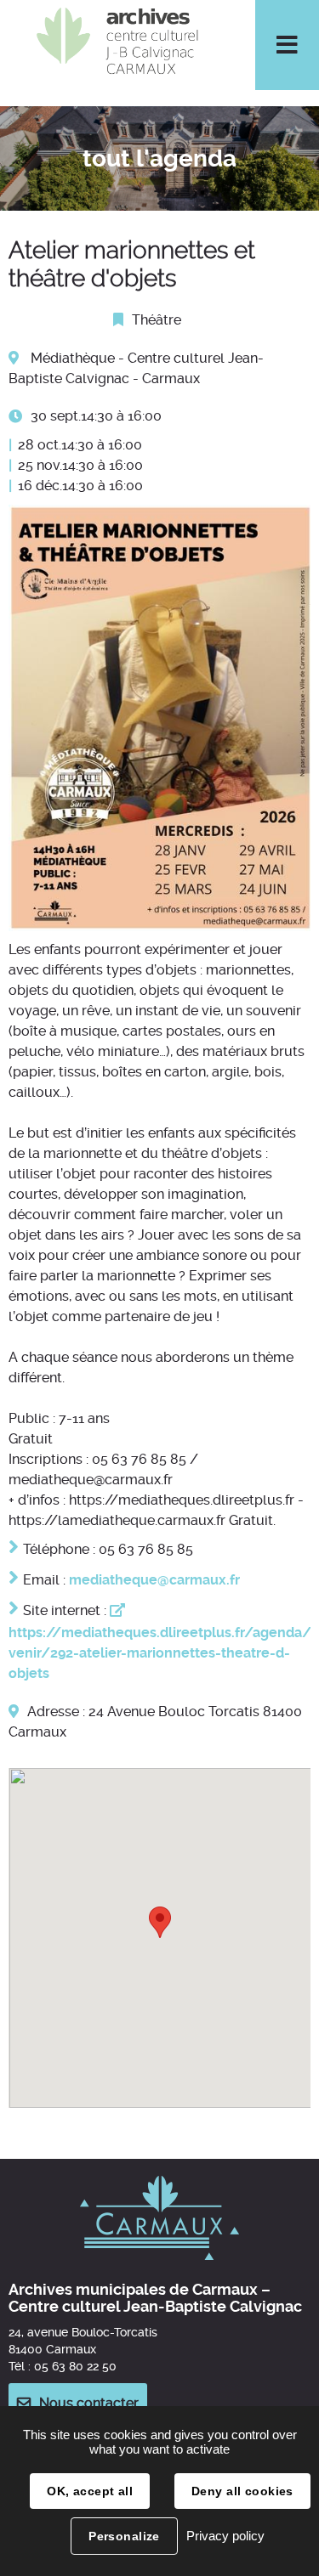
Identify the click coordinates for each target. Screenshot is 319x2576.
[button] (160, 1922)
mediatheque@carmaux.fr (154, 1580)
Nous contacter (89, 2403)
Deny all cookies (242, 2491)
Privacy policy (225, 2536)
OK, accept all (90, 2491)
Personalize (124, 2536)
